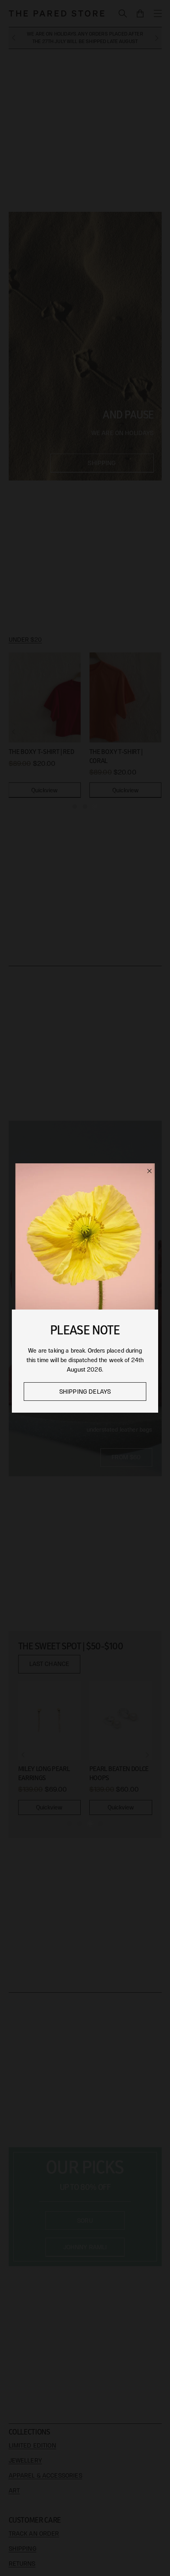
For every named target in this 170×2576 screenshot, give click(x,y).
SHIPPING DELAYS (85, 1392)
